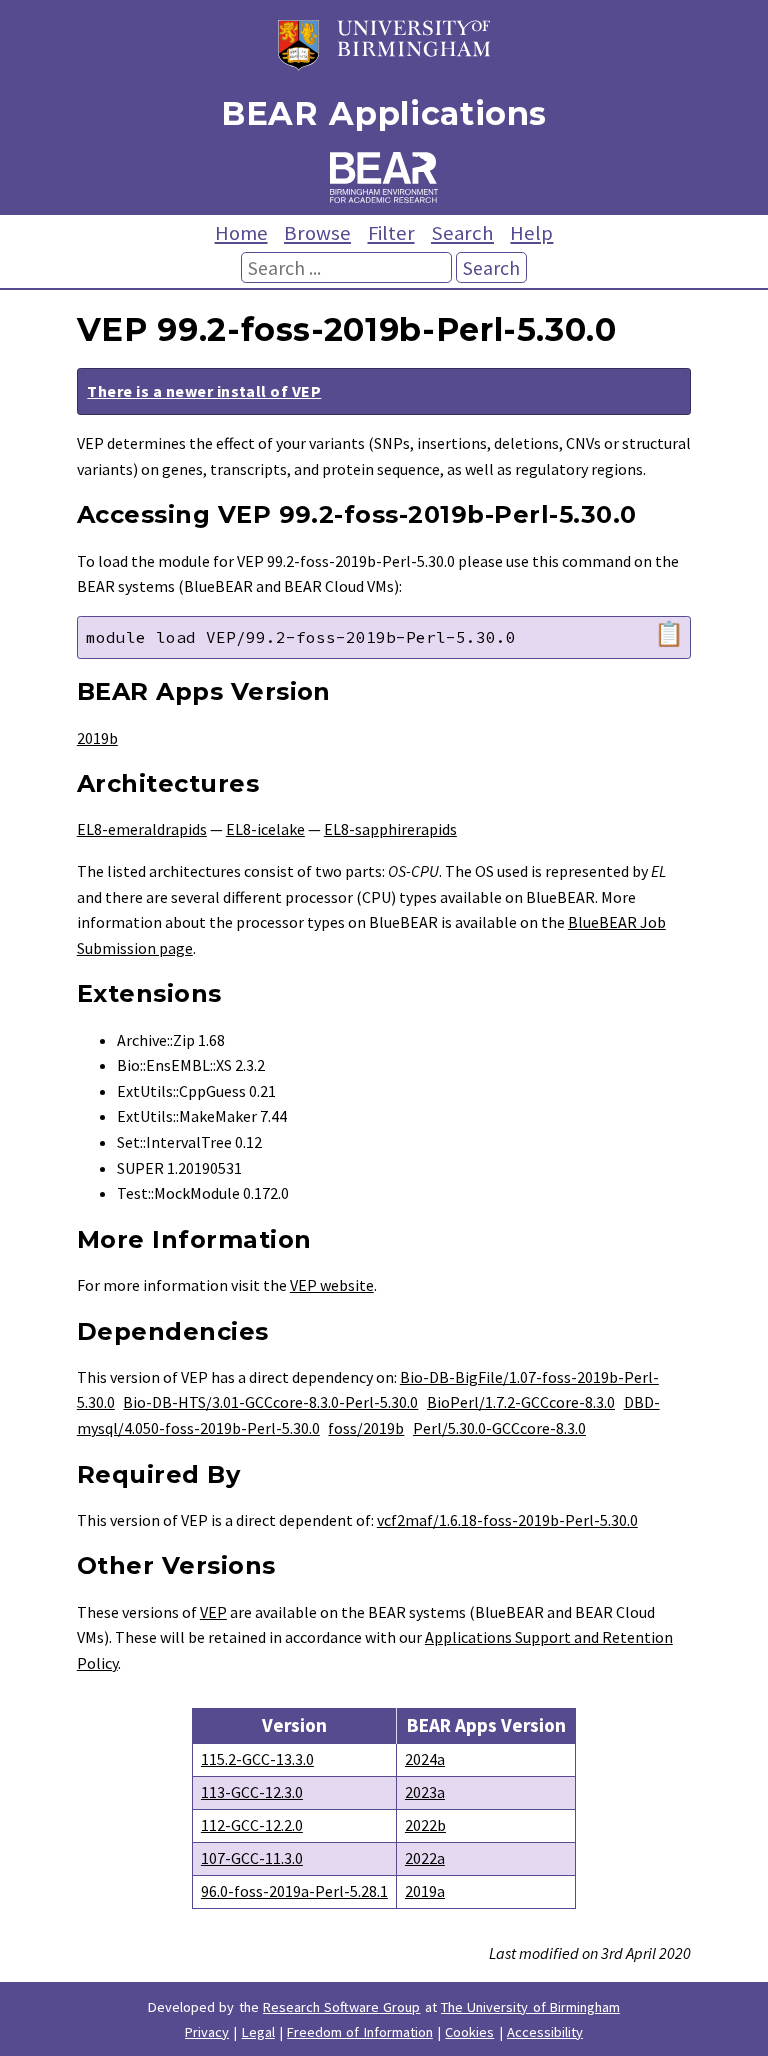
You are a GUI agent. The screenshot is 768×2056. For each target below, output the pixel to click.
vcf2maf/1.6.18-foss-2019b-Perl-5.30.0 (507, 1520)
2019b (97, 738)
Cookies (469, 2032)
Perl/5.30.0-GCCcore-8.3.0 (499, 1428)
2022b (425, 1825)
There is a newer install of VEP (204, 391)
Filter (391, 233)
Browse (317, 233)
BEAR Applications (384, 113)
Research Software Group (342, 2007)
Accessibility (545, 2032)
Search (462, 233)
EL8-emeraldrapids (142, 829)
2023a (425, 1792)
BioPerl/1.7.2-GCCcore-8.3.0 (521, 1402)
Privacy (207, 2032)
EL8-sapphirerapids (390, 829)
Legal (258, 2032)
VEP (213, 1612)
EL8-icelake (265, 829)
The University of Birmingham (530, 2007)
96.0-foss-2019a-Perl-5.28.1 (294, 1891)
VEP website (332, 1285)
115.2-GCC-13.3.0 (257, 1759)
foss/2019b (366, 1428)
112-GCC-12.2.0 (252, 1825)
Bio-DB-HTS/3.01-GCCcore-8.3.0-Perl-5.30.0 (270, 1402)
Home (241, 233)
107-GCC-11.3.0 (252, 1858)
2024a (425, 1759)
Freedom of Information (360, 2032)
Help (531, 233)
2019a (425, 1891)
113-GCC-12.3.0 (252, 1792)
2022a (425, 1858)
